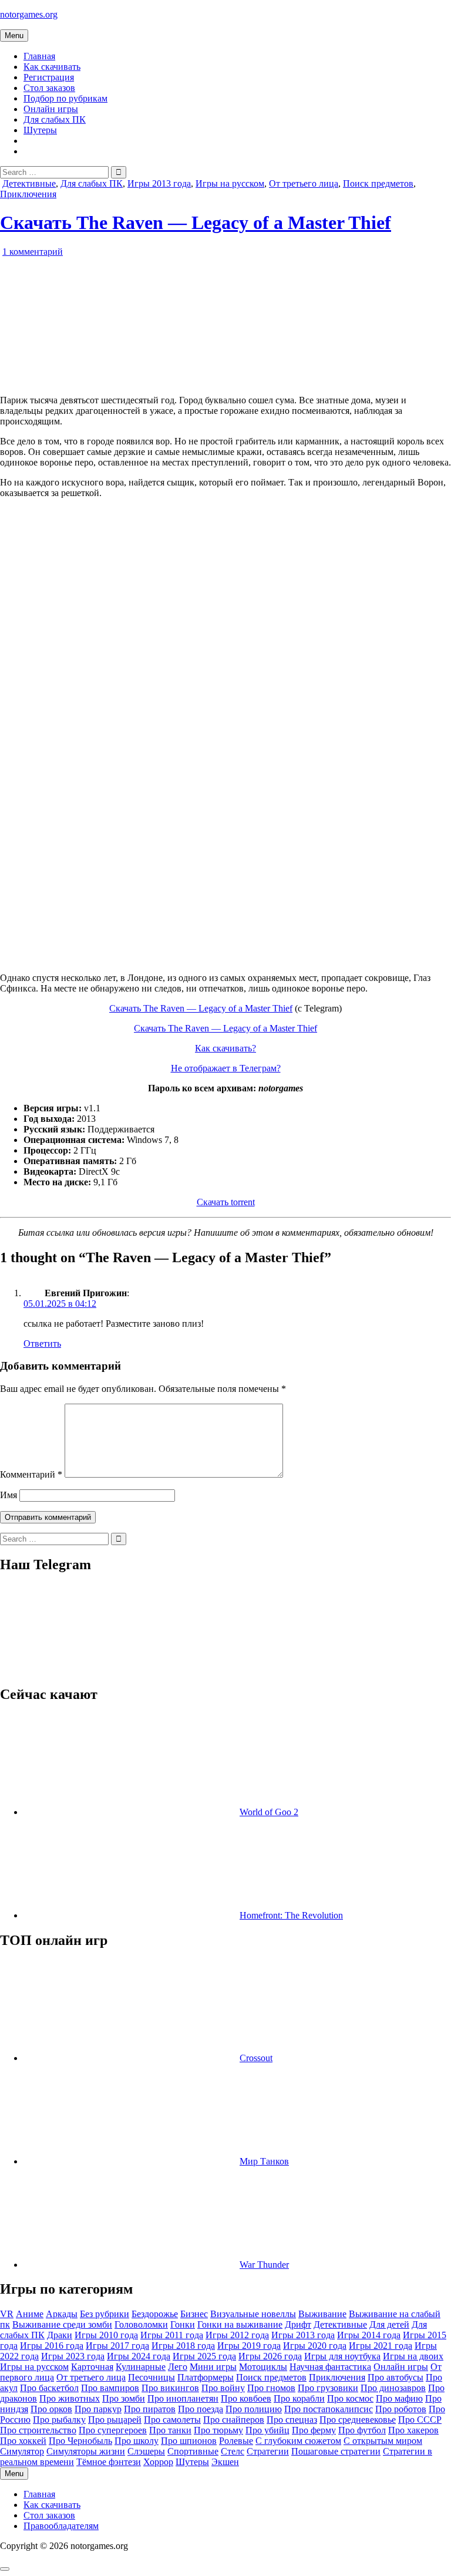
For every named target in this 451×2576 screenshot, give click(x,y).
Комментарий (31, 1474)
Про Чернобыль (80, 2441)
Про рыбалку (59, 2420)
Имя (9, 1495)
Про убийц (267, 2430)
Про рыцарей (115, 2420)
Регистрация (49, 77)
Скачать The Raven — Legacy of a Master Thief (196, 222)
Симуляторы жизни (86, 2451)
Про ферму (314, 2430)
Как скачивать (52, 67)
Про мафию (399, 2398)
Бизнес (194, 2314)
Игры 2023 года (73, 2356)
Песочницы (152, 2377)
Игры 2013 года (159, 183)
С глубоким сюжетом (298, 2441)
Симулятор (22, 2451)
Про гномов (271, 2388)
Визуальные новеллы (253, 2314)
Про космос (350, 2398)
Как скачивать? (225, 1048)
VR (7, 2314)
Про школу (137, 2441)
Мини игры (213, 2367)
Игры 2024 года (139, 2356)
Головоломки (141, 2324)
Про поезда (201, 2409)
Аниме (30, 2314)
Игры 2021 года (381, 2346)
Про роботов (401, 2409)
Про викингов (170, 2388)
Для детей (389, 2324)
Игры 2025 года (204, 2356)
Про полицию (254, 2409)
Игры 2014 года (369, 2335)
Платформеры (206, 2377)
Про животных (70, 2398)
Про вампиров (110, 2388)
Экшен (225, 2462)
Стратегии (268, 2451)
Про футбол (362, 2430)
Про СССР (420, 2420)
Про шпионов (189, 2441)
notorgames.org (29, 14)
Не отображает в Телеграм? (226, 1068)
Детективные (29, 183)
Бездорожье (155, 2314)
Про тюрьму (218, 2430)
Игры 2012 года (237, 2335)
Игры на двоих (413, 2356)
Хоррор (158, 2462)
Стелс (233, 2451)
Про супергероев (113, 2430)
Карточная (92, 2367)
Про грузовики (328, 2388)
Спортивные (193, 2451)
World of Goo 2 (269, 1812)
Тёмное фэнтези (109, 2462)
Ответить (42, 1343)
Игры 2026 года (270, 2356)
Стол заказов (49, 88)
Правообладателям (61, 2526)
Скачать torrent (226, 1202)
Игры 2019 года (249, 2346)
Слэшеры (146, 2451)
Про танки (170, 2430)
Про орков (51, 2409)
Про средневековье (358, 2420)
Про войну (223, 2388)
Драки (60, 2335)
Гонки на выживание (240, 2324)
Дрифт (298, 2324)
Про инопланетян (183, 2398)
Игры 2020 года (315, 2346)
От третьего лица (304, 183)
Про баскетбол (49, 2388)
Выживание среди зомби (62, 2324)
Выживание (322, 2314)
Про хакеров (413, 2430)
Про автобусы (396, 2377)
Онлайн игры (51, 109)
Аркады (62, 2314)
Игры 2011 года (172, 2335)
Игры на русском (230, 183)
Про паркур (98, 2409)
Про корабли (299, 2398)
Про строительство (38, 2430)
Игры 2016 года (52, 2346)
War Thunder (264, 2265)
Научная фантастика (330, 2367)
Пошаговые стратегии (336, 2451)
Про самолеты (172, 2420)
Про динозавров (393, 2388)
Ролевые (236, 2441)
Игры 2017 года (117, 2346)
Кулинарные (141, 2367)
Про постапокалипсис (329, 2409)
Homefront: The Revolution (291, 1915)
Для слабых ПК (55, 119)
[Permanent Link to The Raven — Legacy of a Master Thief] (135, 380)
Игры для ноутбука (342, 2356)
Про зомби (124, 2398)
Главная (39, 56)
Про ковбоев (246, 2398)
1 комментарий (33, 252)
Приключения (28, 194)
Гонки (183, 2324)
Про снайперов (234, 2420)
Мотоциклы (263, 2367)
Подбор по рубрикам (65, 98)
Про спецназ (292, 2420)
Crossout (256, 2058)
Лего (178, 2367)
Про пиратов (150, 2409)
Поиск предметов (378, 183)
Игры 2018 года (183, 2346)
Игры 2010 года (106, 2335)
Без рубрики (105, 2314)
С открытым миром (383, 2441)
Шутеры (40, 130)
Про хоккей (23, 2441)
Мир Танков (264, 2161)
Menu (14, 36)
